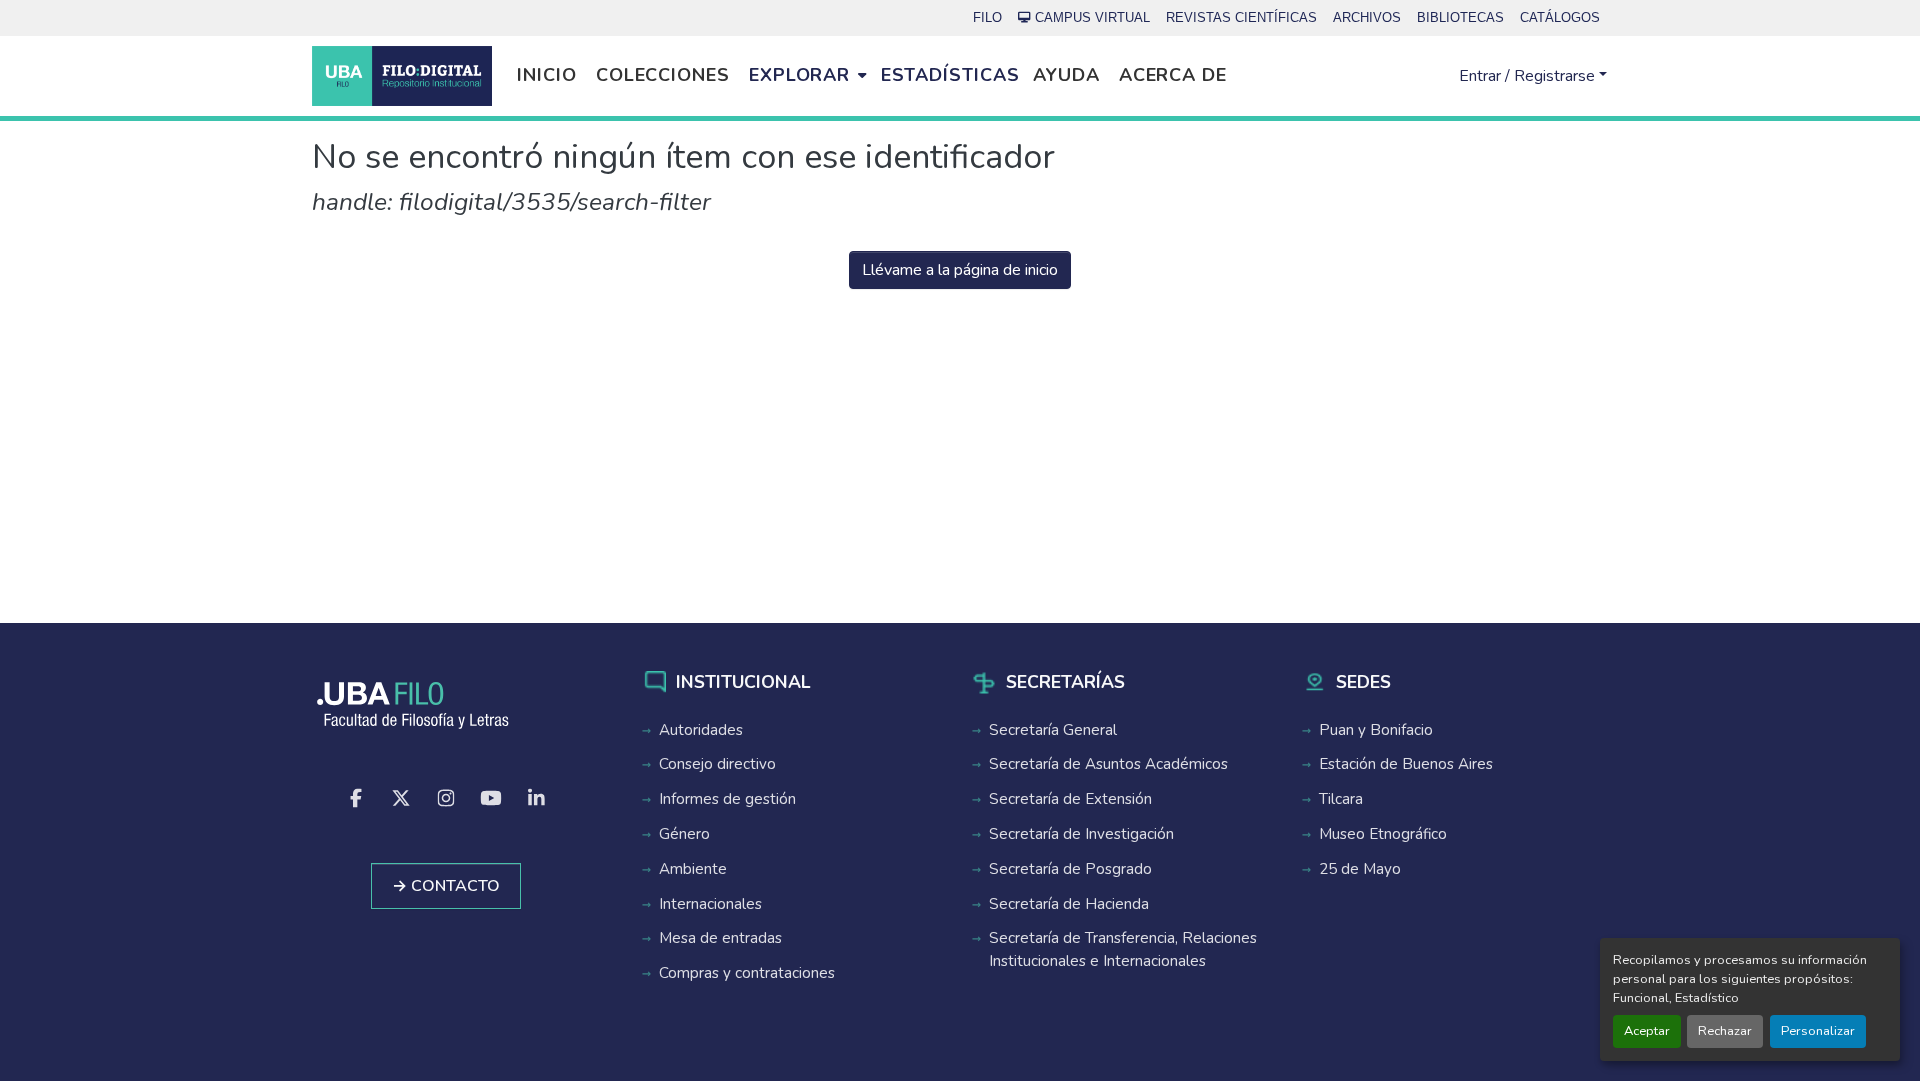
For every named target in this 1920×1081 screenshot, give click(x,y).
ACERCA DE (1173, 75)
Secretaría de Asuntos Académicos (1108, 764)
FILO (987, 17)
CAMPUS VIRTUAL (1092, 17)
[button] (402, 76)
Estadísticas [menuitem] (950, 75)
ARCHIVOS (1367, 17)
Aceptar (1647, 1031)
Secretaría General (1053, 730)
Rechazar (1725, 1031)
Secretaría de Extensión (1070, 799)
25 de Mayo (1360, 869)
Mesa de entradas (720, 938)
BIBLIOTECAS (1460, 17)
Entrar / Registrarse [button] (1529, 76)
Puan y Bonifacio (1376, 730)
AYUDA (1066, 75)
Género (684, 834)
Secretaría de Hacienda (1069, 904)
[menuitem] (807, 76)
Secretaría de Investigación (1081, 834)
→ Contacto (446, 886)
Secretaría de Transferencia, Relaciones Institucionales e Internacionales (1123, 949)
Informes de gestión (727, 799)
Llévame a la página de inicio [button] (960, 270)
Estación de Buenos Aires (1406, 764)
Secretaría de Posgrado (1070, 869)
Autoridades (701, 730)
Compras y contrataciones (747, 973)
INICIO (546, 75)
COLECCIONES (663, 75)
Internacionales (710, 904)
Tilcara (1341, 799)
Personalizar (1818, 1031)
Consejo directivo (717, 764)
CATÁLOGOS (1560, 17)
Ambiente (693, 869)
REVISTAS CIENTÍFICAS (1241, 17)
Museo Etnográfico (1383, 834)
